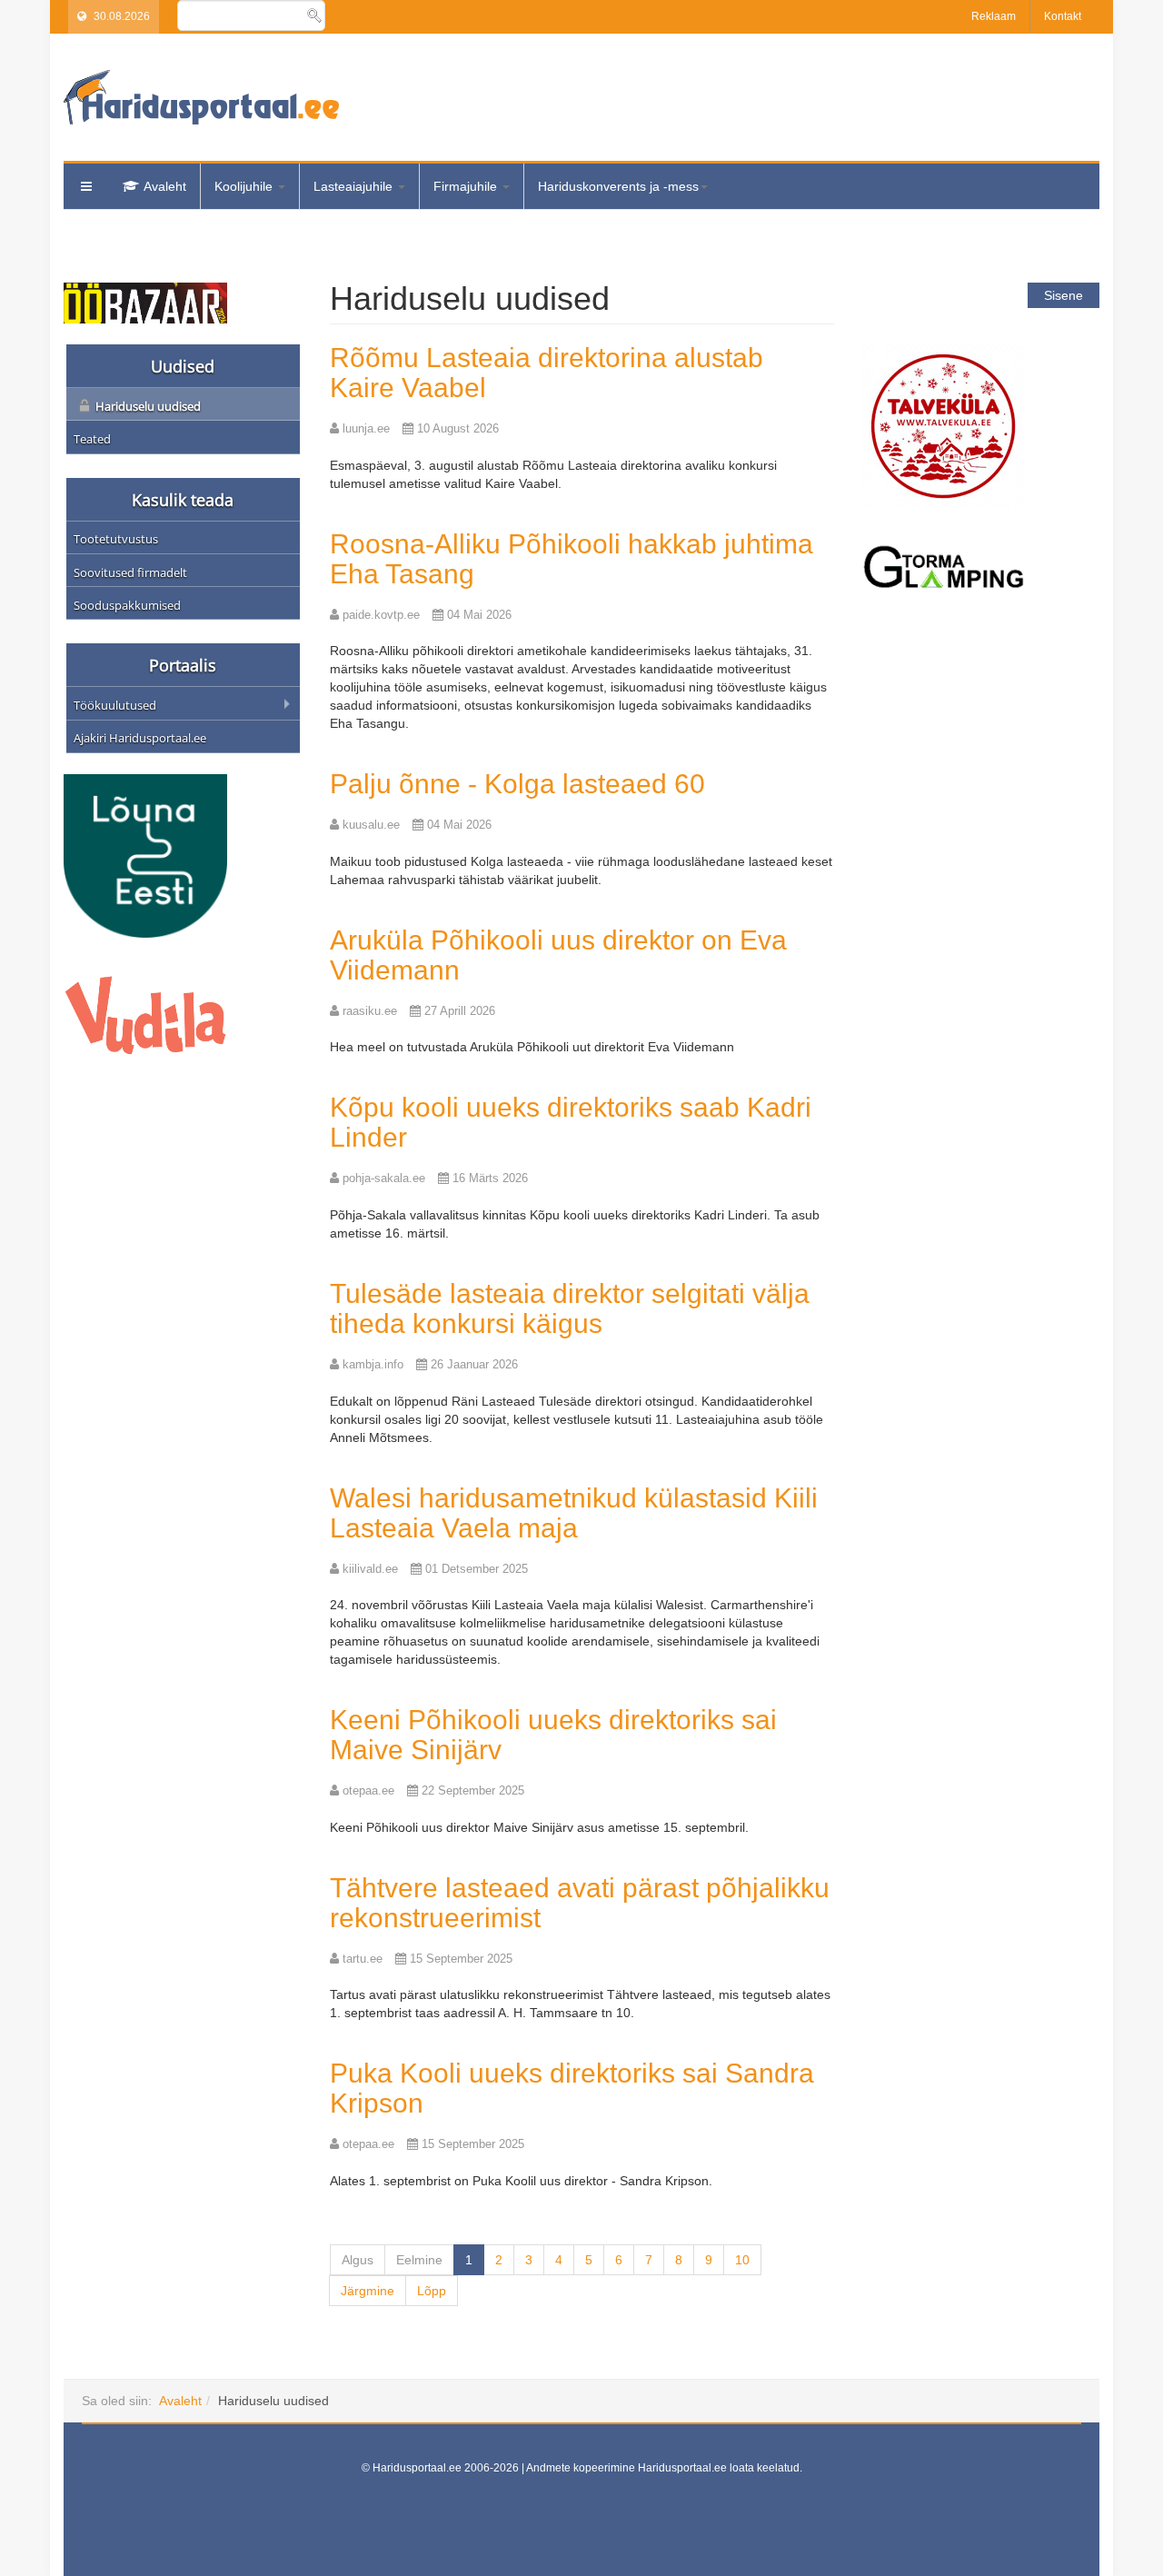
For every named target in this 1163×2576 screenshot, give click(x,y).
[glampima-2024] (943, 566)
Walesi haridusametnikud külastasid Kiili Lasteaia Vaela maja (574, 1513)
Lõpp (432, 2291)
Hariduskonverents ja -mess (618, 186)
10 (742, 2260)
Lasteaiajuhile (355, 186)
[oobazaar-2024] (145, 302)
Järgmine (368, 2291)
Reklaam (994, 16)
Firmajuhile (467, 186)
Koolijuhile (245, 186)
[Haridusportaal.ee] (201, 97)
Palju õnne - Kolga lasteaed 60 (517, 784)
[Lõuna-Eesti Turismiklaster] (145, 855)
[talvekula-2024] (943, 425)
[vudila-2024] (145, 1014)
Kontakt (1063, 16)
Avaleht (165, 186)
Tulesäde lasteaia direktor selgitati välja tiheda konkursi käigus (570, 1308)
